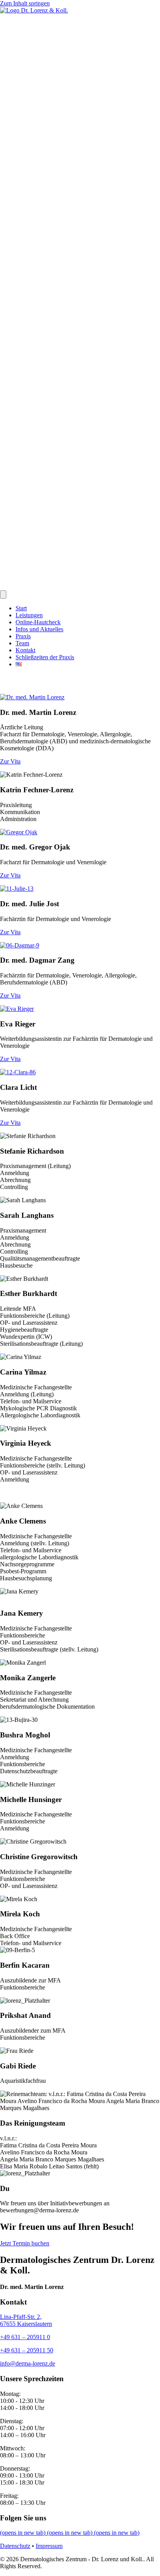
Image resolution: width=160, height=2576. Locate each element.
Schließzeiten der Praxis (45, 657)
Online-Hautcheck (38, 622)
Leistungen (29, 615)
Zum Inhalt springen (25, 3)
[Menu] (3, 595)
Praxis (23, 636)
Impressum (49, 2546)
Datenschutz (15, 2546)
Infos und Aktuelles (39, 629)
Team (22, 643)
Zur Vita (10, 761)
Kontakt (25, 650)
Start (21, 608)
